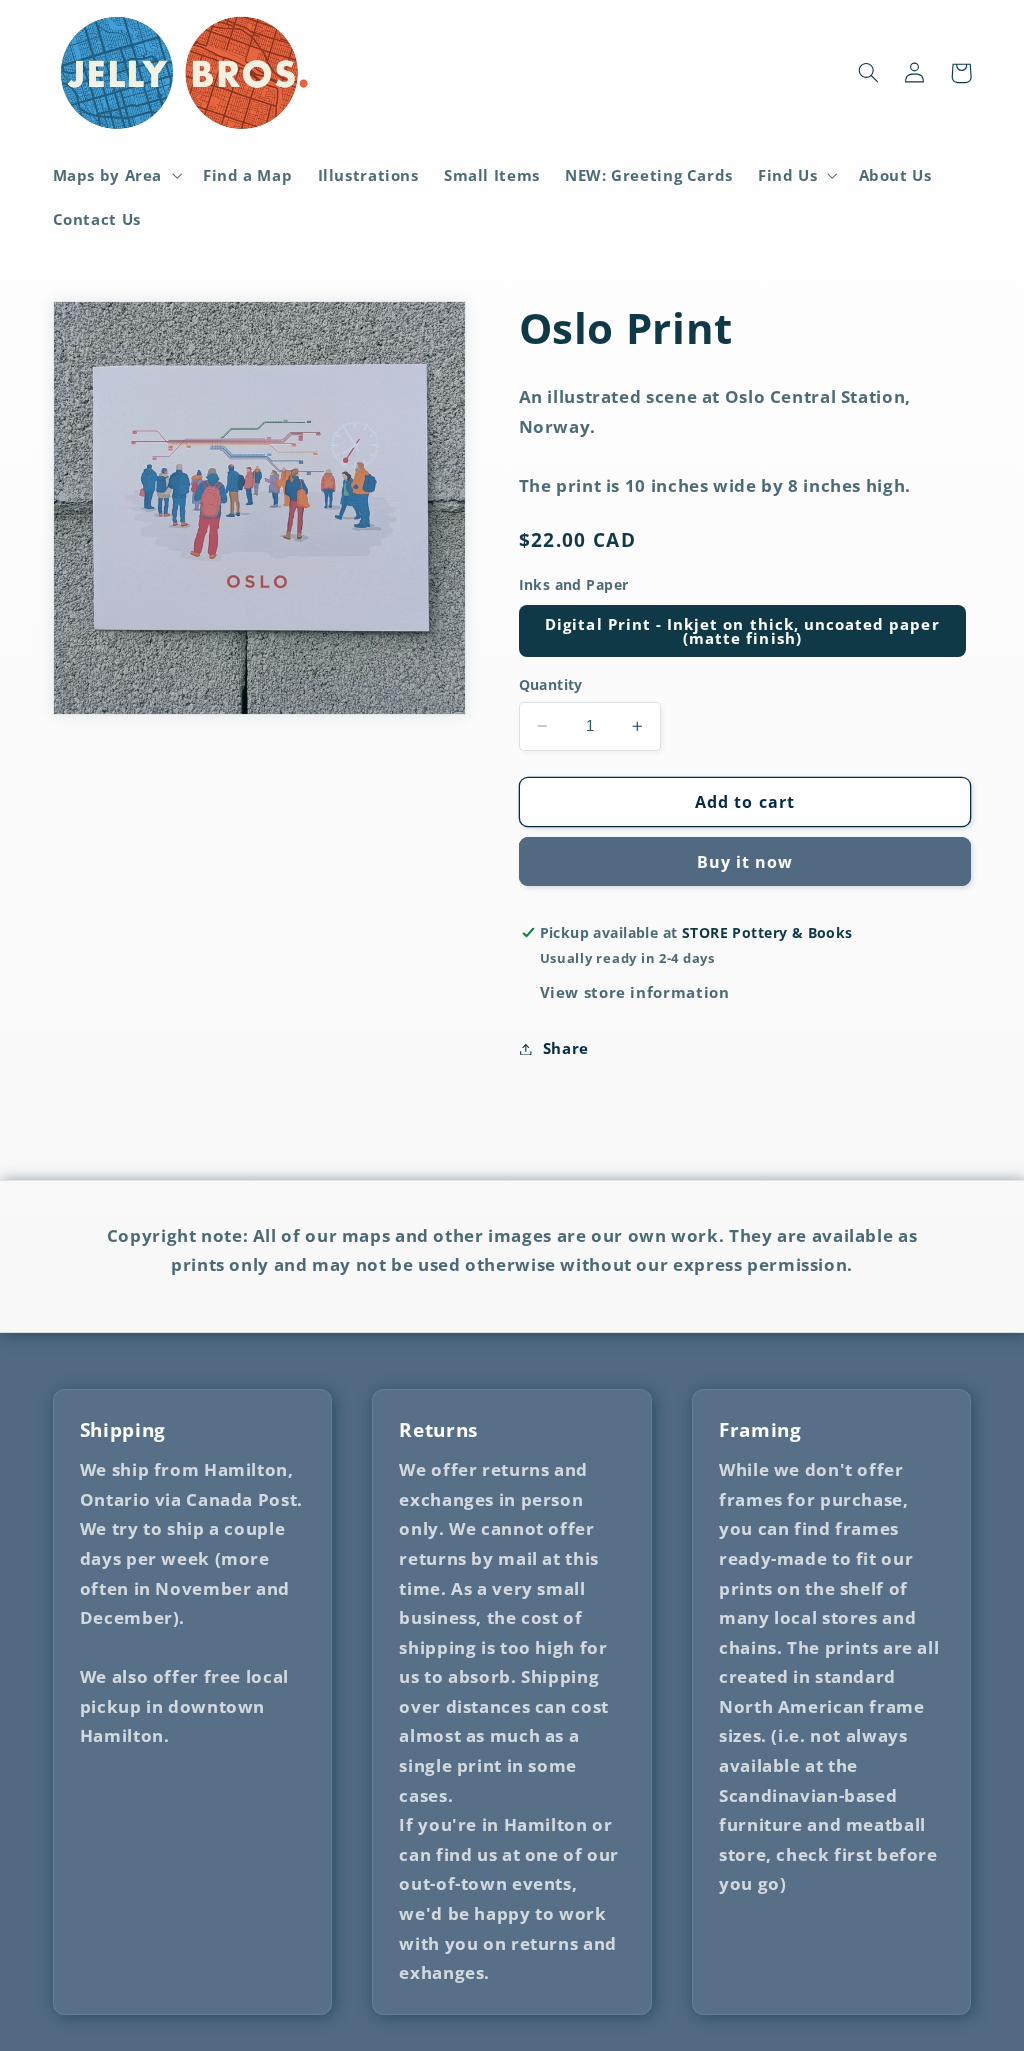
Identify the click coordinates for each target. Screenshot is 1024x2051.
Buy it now (745, 862)
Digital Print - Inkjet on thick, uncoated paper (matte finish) (742, 631)
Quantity (551, 684)
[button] (115, 175)
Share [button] (566, 1048)
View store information (635, 992)
